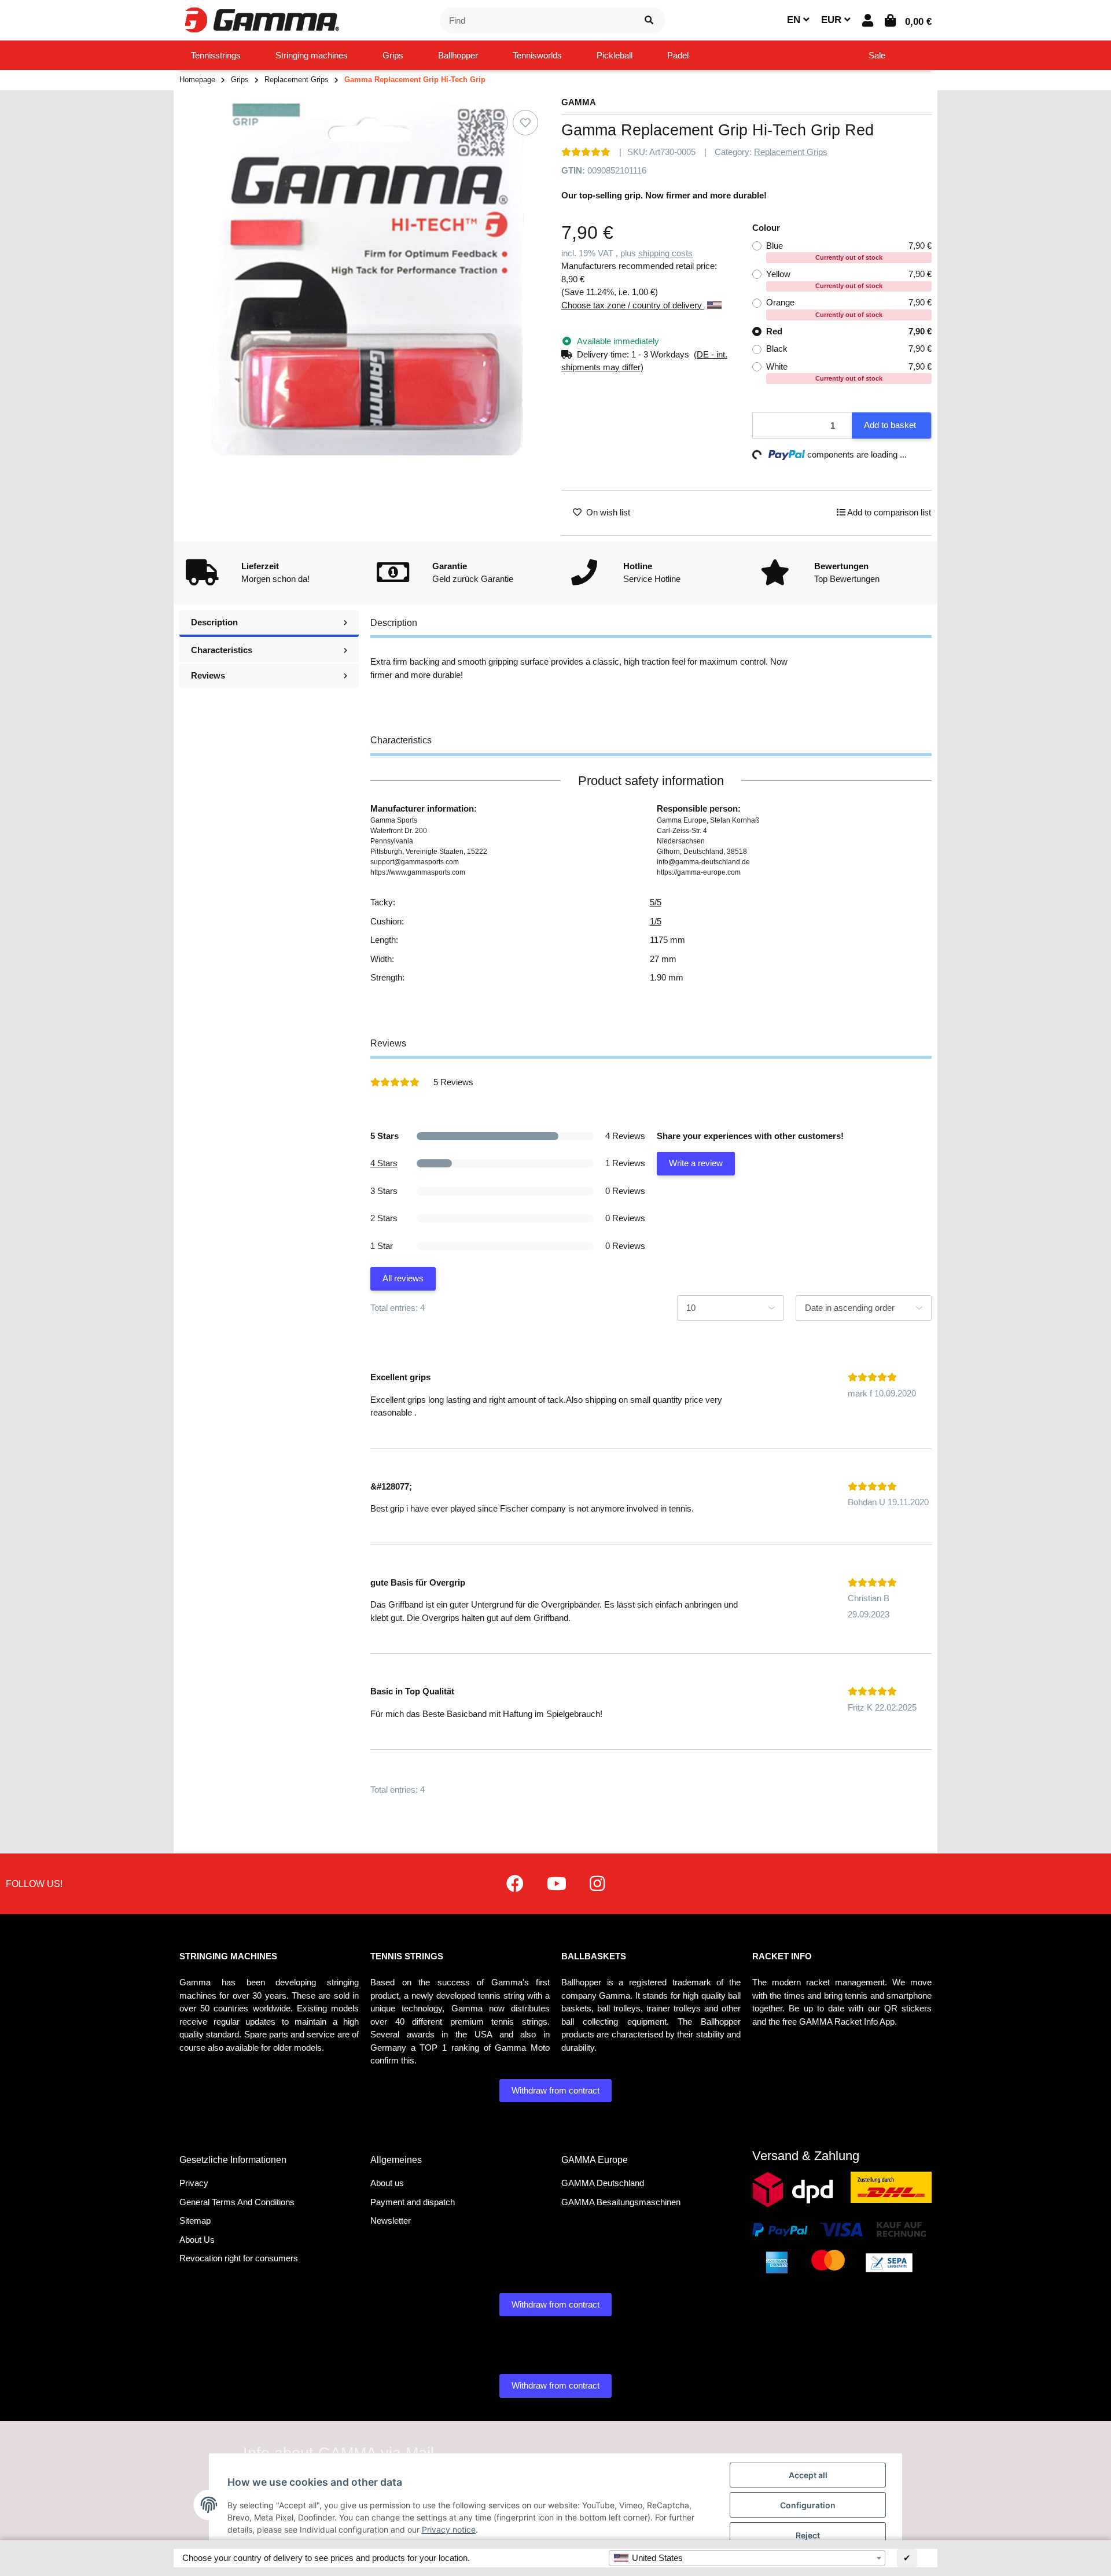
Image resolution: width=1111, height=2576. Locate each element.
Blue (849, 251)
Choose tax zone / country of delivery (633, 305)
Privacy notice (449, 2529)
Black (849, 349)
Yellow (849, 279)
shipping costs (665, 253)
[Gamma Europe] (260, 19)
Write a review (696, 1163)
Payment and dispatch (413, 2202)
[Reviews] (586, 152)
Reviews (208, 675)
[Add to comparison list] (495, 123)
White (849, 372)
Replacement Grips (791, 152)
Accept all (808, 2475)
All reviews (403, 1278)
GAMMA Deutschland (603, 2183)
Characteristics (222, 650)
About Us (197, 2240)
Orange (849, 307)
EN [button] (795, 20)
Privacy (194, 2183)
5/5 (656, 902)
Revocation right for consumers (239, 2258)
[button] (868, 21)
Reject (808, 2535)
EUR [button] (833, 20)
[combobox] (747, 2558)
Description (214, 622)
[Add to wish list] (525, 123)
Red (849, 331)
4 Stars (384, 1163)
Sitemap (195, 2221)
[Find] (649, 21)
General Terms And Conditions (237, 2202)
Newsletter (391, 2221)
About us (387, 2183)
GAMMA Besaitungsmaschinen (621, 2202)
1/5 (656, 921)
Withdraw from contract (555, 2090)
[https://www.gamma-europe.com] (515, 1884)
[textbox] (747, 2558)
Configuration (808, 2505)
